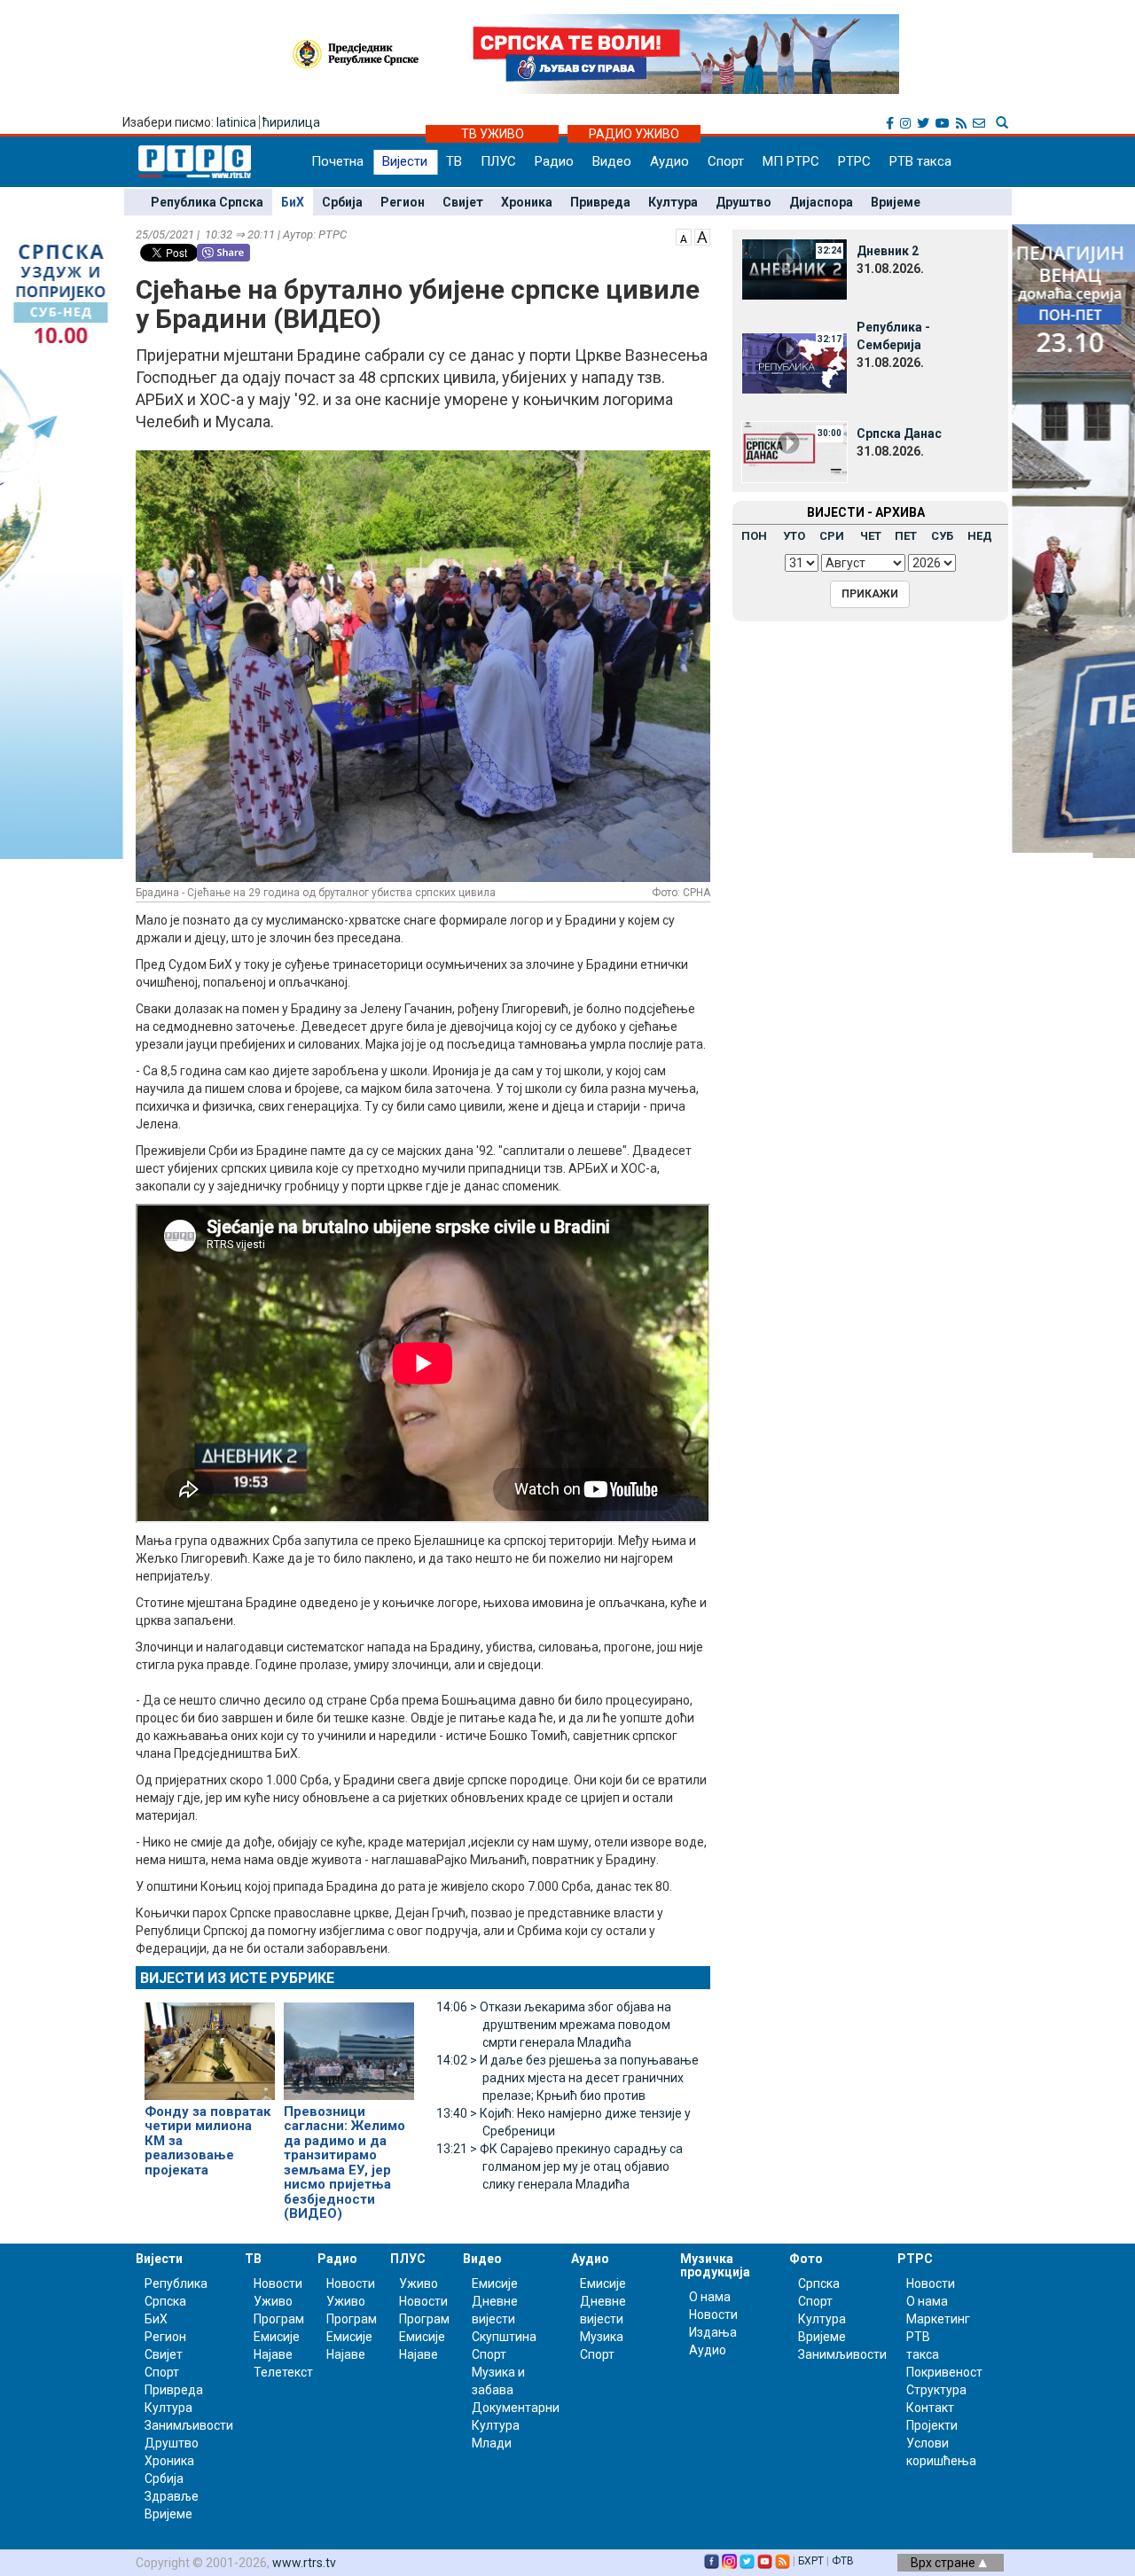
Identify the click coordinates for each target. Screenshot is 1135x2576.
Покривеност (944, 2372)
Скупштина (504, 2337)
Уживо (273, 2301)
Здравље (172, 2496)
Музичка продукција (715, 2265)
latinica (236, 122)
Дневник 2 (888, 251)
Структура (936, 2390)
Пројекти (932, 2425)
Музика (602, 2337)
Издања (713, 2332)
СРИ (832, 536)
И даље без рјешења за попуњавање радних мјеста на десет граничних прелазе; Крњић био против (567, 2078)
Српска (819, 2283)
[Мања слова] (684, 236)
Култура (673, 202)
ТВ (454, 161)
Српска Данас (899, 433)
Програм (279, 2319)
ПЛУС (498, 161)
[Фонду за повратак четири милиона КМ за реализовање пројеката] (210, 2043)
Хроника (527, 202)
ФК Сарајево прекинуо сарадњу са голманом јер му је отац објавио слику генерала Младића (560, 2166)
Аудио (669, 161)
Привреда (600, 202)
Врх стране (944, 2563)
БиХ (293, 202)
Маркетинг (938, 2319)
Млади (492, 2443)
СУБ (942, 536)
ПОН (754, 536)
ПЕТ (906, 536)
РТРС (854, 161)
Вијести (405, 161)
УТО (794, 536)
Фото (806, 2259)
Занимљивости (189, 2425)
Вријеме (896, 202)
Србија (342, 202)
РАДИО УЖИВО (634, 134)
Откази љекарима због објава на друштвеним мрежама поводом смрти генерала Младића (554, 2025)
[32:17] (794, 363)
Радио (554, 161)
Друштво (744, 202)
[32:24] (794, 269)
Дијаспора (821, 202)
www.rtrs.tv (304, 2563)
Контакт (930, 2408)
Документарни (516, 2408)
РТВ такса (920, 161)
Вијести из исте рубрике (237, 1978)
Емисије (277, 2337)
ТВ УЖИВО (493, 134)
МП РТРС (791, 161)
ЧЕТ (871, 536)
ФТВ (843, 2561)
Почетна (337, 161)
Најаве (273, 2354)
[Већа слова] (702, 236)
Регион (403, 202)
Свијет (463, 202)
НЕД (980, 536)
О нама (710, 2297)
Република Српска (207, 202)
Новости (278, 2283)
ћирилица (291, 122)
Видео (612, 161)
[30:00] (794, 451)
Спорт (726, 161)
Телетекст (283, 2372)
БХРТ (811, 2561)
